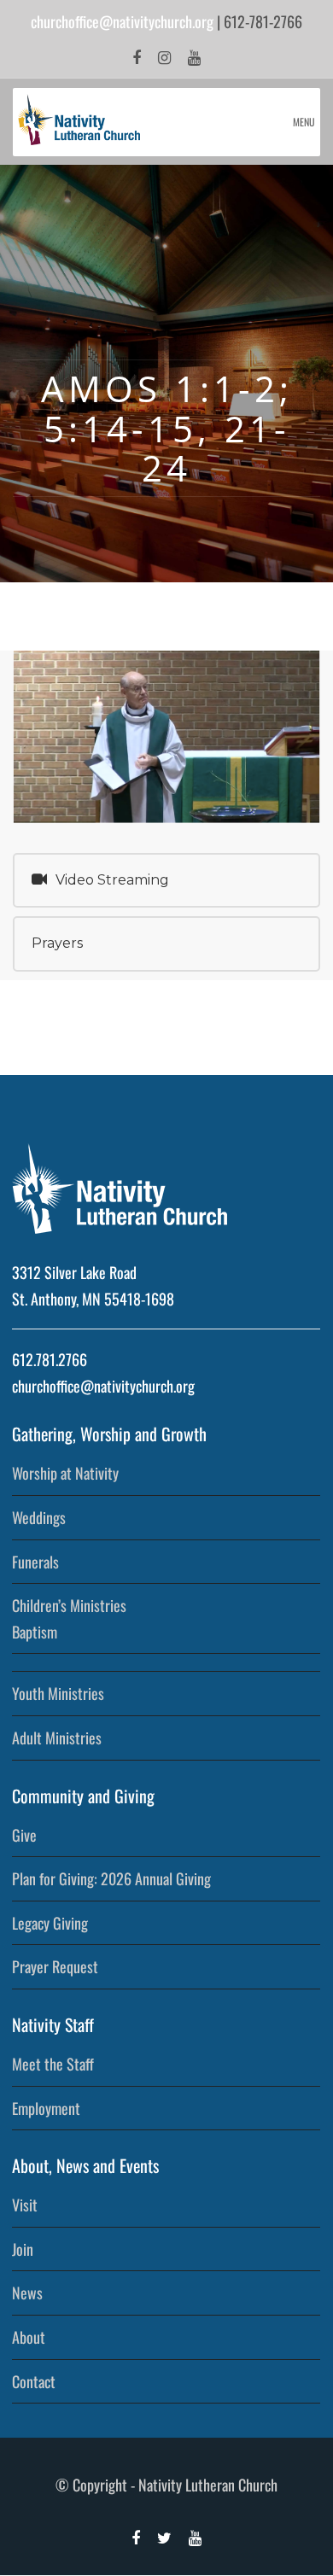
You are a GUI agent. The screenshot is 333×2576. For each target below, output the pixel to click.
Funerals (35, 1562)
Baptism (35, 1632)
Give (24, 1835)
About (29, 2337)
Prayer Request (55, 1966)
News (27, 2293)
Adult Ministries (57, 1738)
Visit (25, 2205)
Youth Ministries (58, 1693)
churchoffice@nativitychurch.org (122, 21)
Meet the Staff (53, 2064)
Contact (34, 2381)
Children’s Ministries (69, 1605)
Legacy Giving (50, 1923)
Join (23, 2249)
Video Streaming (112, 880)
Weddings (39, 1517)
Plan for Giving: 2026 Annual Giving (111, 1878)
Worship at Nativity (65, 1473)
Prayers (57, 943)
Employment (46, 2108)
